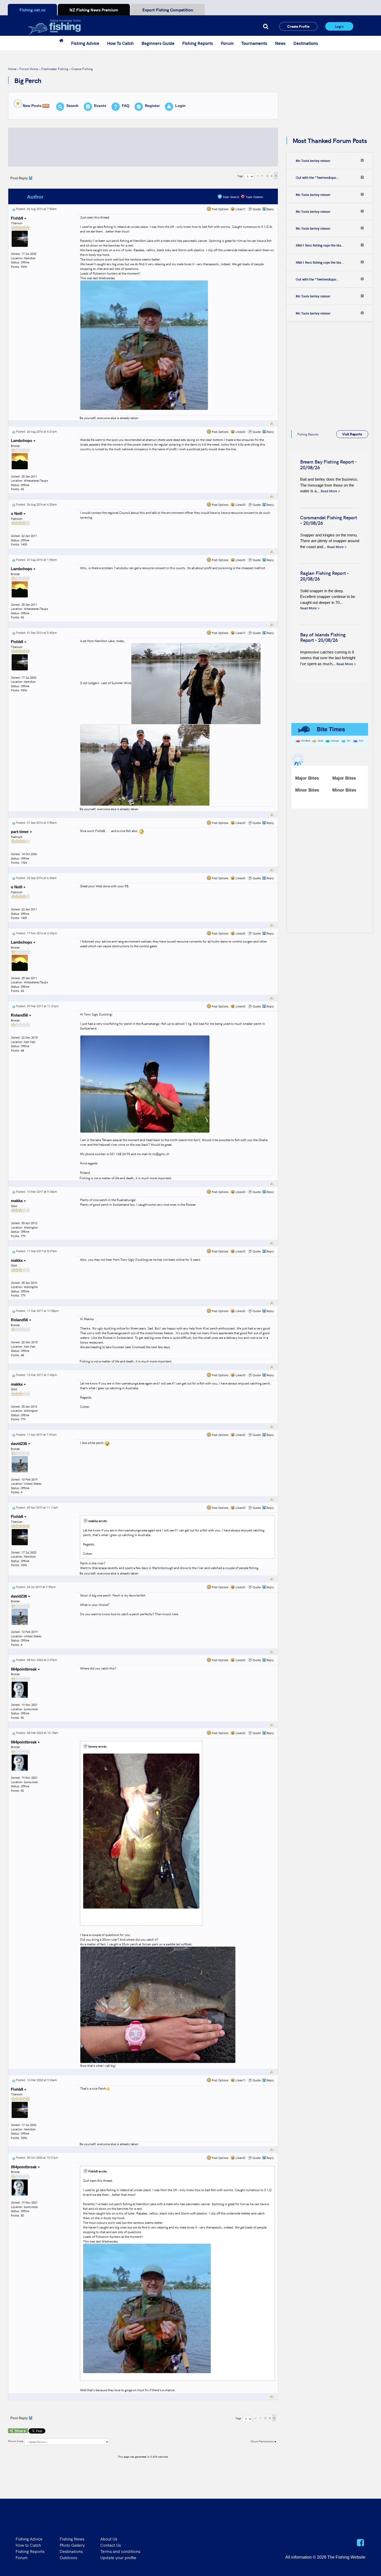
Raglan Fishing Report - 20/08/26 (324, 576)
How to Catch (28, 2545)
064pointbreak (24, 1669)
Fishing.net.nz (32, 10)
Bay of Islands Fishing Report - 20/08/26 (323, 637)
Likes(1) (240, 209)
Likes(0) (240, 432)
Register (152, 106)
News (280, 43)
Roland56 (20, 1015)
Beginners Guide (158, 43)
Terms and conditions (120, 2551)
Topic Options (254, 197)
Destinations (306, 43)
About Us (109, 2539)
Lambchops (22, 441)
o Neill (17, 513)
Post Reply (19, 178)
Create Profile (298, 26)
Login (339, 26)
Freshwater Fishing (55, 69)
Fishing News (72, 2539)
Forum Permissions (263, 2441)
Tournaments (254, 43)
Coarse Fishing (82, 69)
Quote (257, 209)
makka (17, 1201)
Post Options (220, 209)
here (175, 1614)
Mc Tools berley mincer (313, 161)
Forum (227, 43)
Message (94, 197)
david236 (19, 1444)
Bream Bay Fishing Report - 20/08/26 (328, 464)
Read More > (330, 491)
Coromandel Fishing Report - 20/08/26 (329, 520)
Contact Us (111, 2545)
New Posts (32, 106)
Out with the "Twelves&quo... (317, 178)
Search (72, 106)
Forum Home (29, 69)
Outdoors (68, 2557)
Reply (270, 209)
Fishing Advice (85, 43)
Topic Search (231, 197)
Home (12, 69)
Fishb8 (17, 218)
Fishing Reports (198, 43)
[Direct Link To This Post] (14, 209)
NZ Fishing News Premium (94, 10)
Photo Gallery (72, 2545)
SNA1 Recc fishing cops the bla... (320, 245)
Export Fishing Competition (168, 10)
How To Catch (120, 43)
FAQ (126, 106)
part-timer (20, 832)
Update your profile (118, 2557)
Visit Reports (352, 434)
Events (100, 106)
